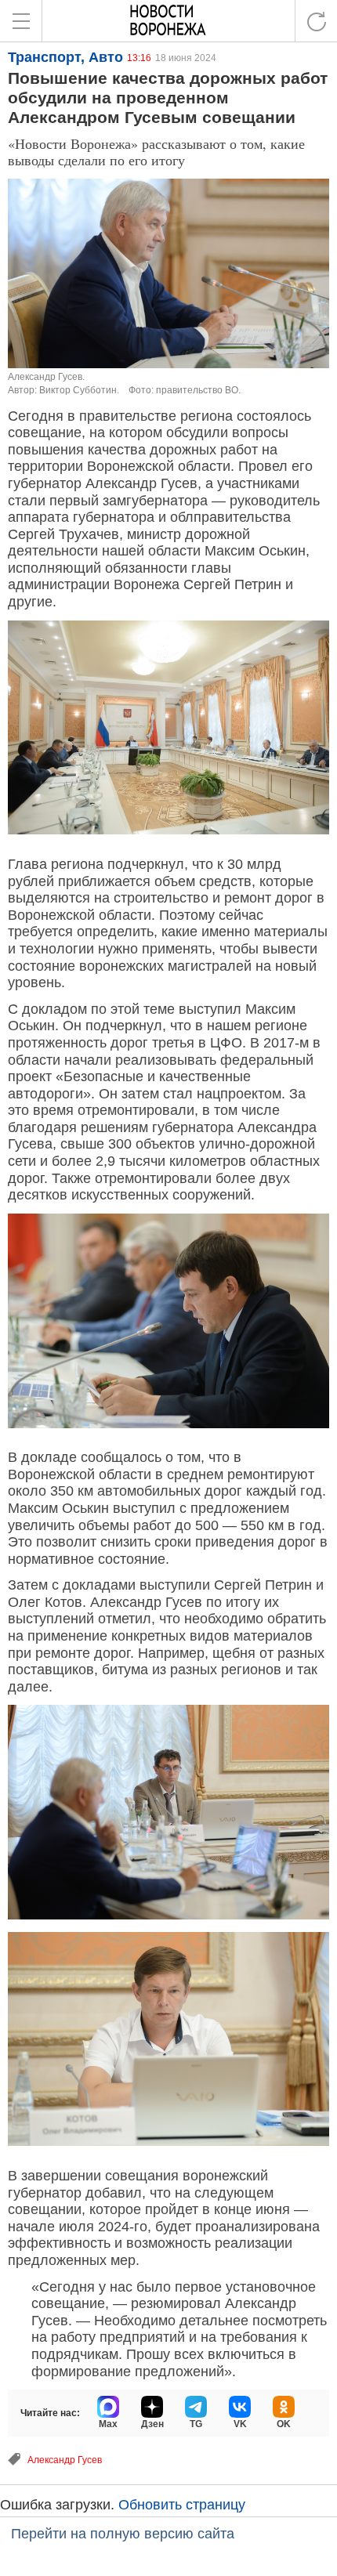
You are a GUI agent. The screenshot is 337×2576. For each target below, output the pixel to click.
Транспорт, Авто (65, 57)
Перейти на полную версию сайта (123, 2534)
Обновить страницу (182, 2505)
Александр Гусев (65, 2460)
